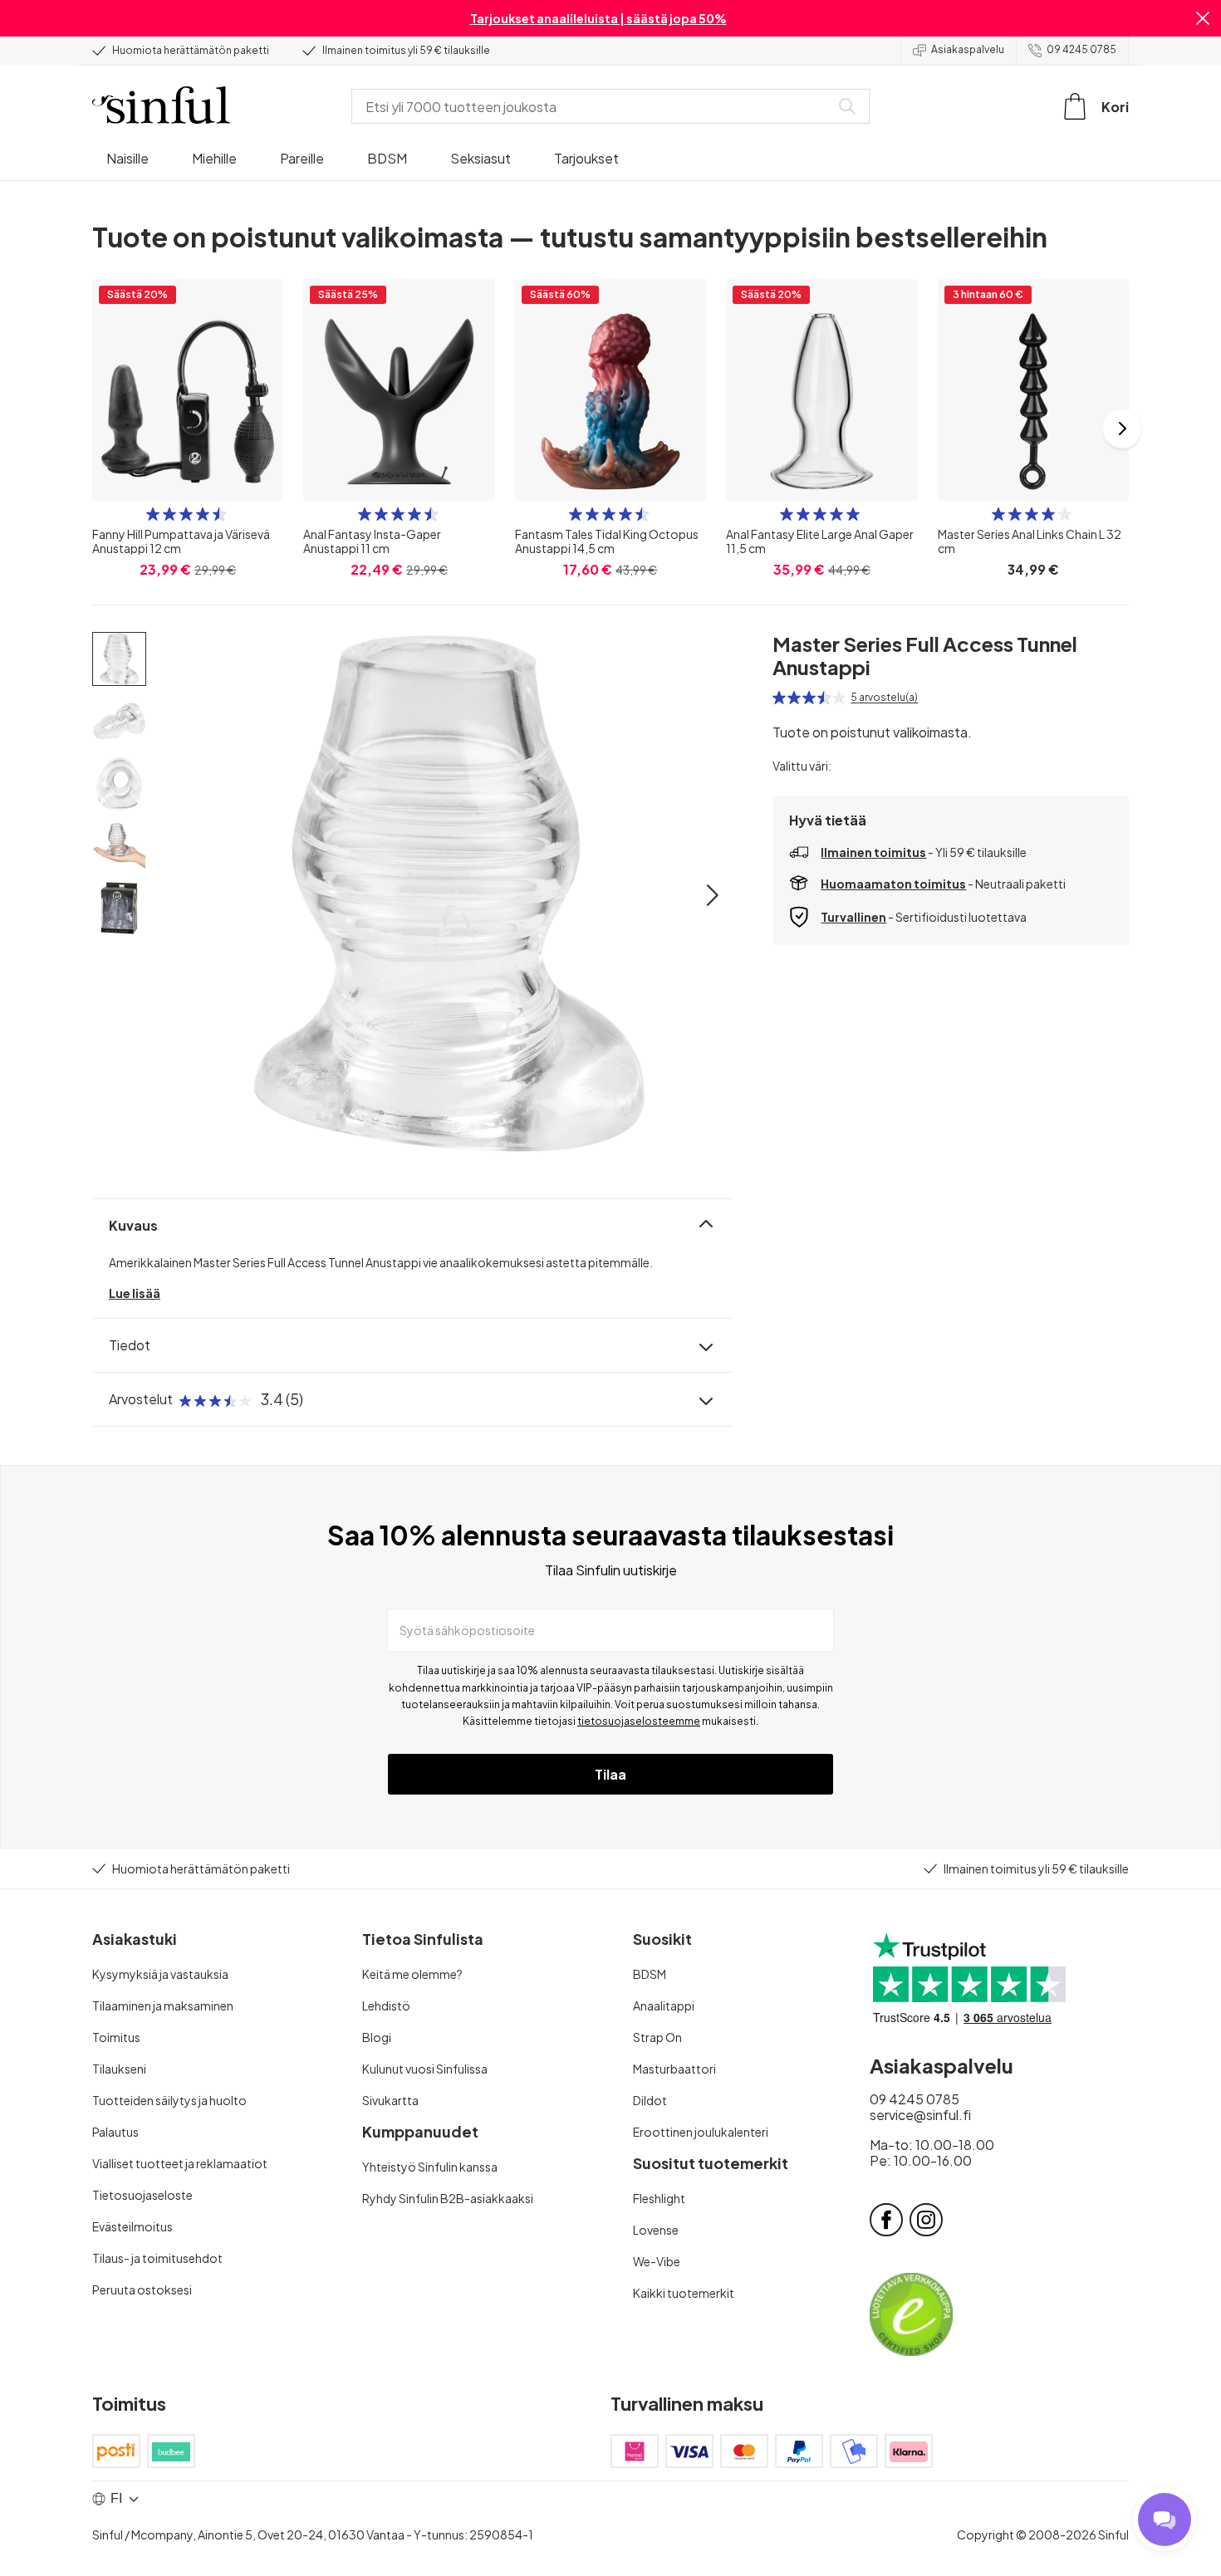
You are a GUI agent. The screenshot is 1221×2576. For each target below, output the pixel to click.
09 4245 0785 (1081, 49)
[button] (1203, 18)
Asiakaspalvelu (968, 49)
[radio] (153, 514)
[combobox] (594, 106)
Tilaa (610, 1774)
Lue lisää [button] (135, 1293)
